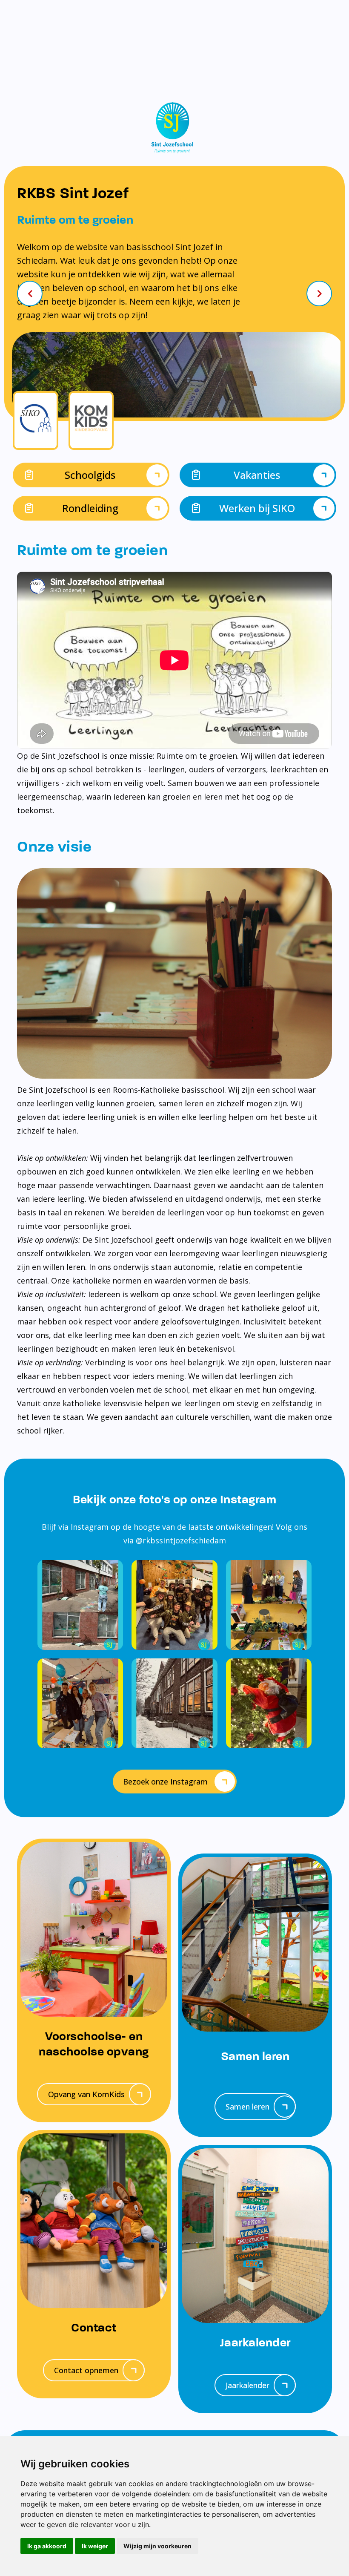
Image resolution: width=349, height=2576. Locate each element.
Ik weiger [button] (95, 2546)
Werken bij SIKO (257, 508)
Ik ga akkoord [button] (47, 2546)
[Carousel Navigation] (174, 294)
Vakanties (257, 475)
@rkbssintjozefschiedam (181, 1540)
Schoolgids (90, 475)
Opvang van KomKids (86, 2094)
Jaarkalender (247, 2385)
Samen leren (247, 2107)
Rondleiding (90, 508)
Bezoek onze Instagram (165, 1782)
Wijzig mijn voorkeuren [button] (157, 2546)
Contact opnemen (86, 2370)
